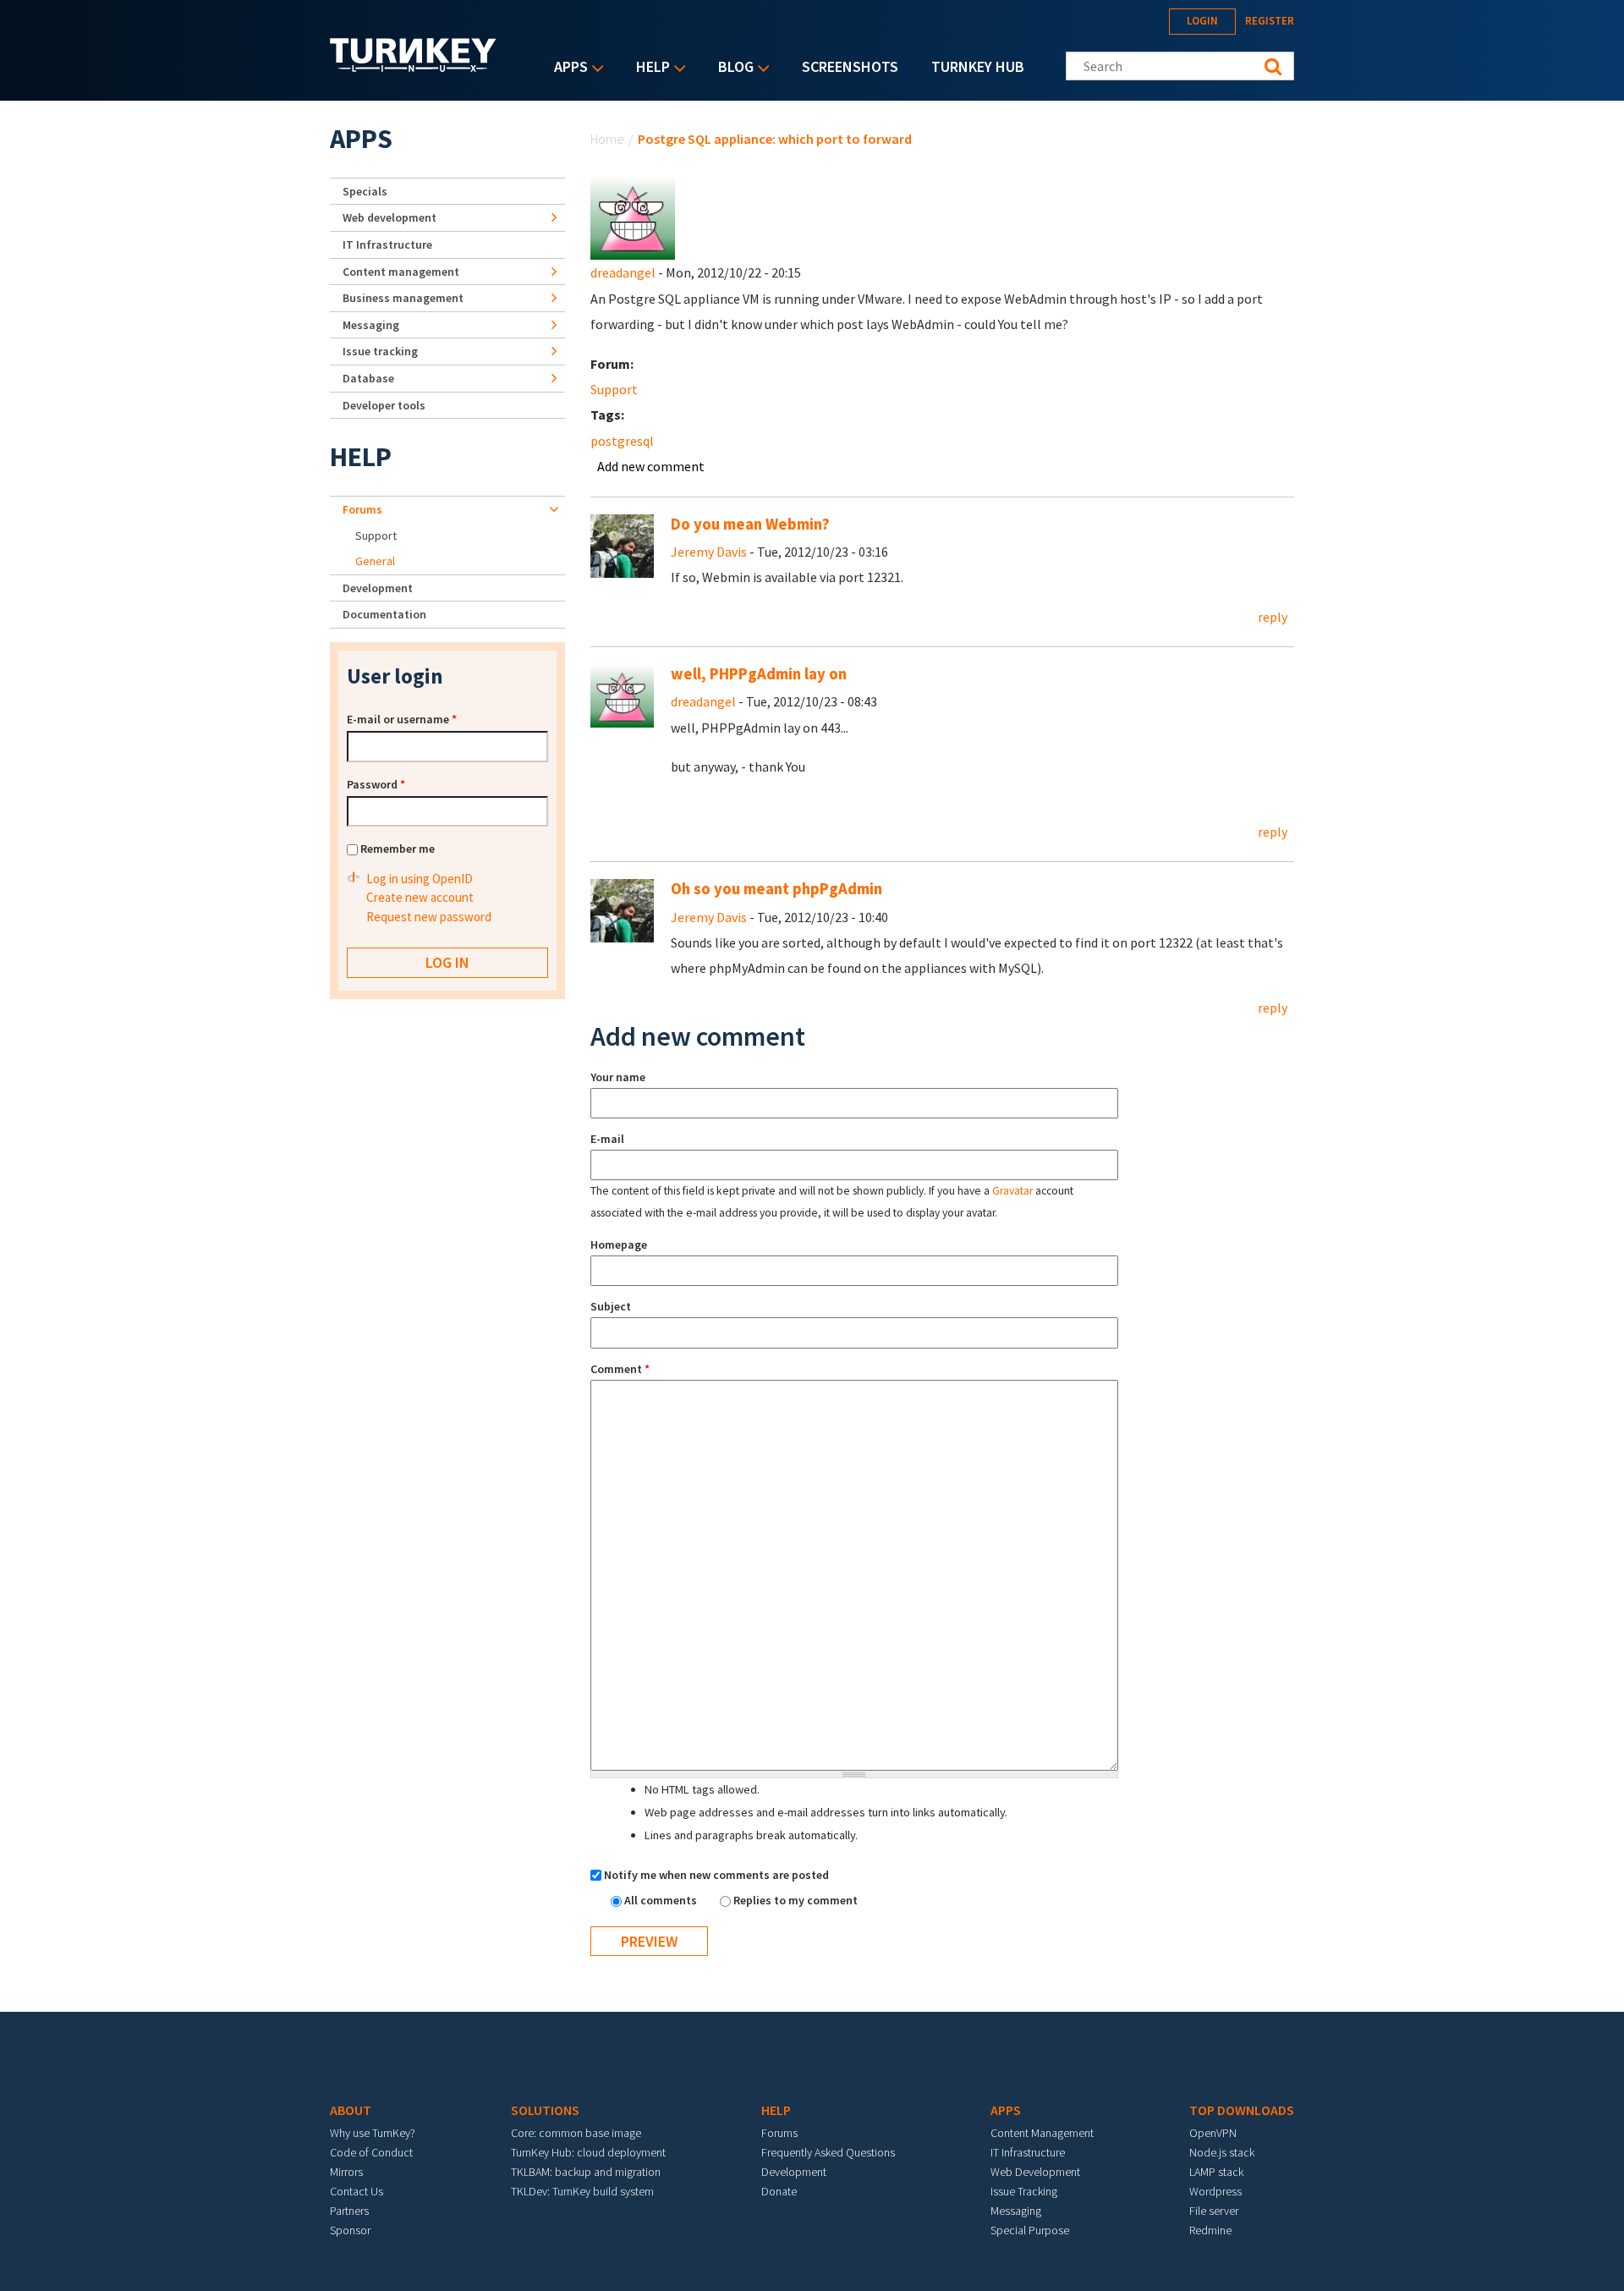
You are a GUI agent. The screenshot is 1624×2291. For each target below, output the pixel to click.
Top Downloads (1242, 2110)
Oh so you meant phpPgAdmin (776, 889)
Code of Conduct (371, 2152)
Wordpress (1215, 2191)
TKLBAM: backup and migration (586, 2172)
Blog (732, 68)
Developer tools (384, 405)
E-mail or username (402, 719)
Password (376, 784)
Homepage (619, 1244)
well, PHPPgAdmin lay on (759, 674)
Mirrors (346, 2172)
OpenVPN (1213, 2133)
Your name (618, 1077)
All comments (662, 1900)
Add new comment (651, 466)
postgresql (622, 441)
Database (368, 378)
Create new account (420, 897)
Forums (362, 509)
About (351, 2110)
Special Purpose (1030, 2230)
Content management (401, 272)
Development (378, 588)
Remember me (398, 849)
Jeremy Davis (709, 552)
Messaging (371, 325)
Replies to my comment (796, 1900)
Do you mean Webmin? (750, 524)
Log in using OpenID (420, 879)
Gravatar (1012, 1191)
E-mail (607, 1139)
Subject (611, 1306)
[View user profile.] (633, 216)
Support (614, 389)
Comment (620, 1369)
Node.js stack (1222, 2152)
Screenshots (850, 66)
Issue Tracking (1024, 2191)
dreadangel (623, 272)
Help (649, 68)
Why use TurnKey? (373, 2133)
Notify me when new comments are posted (716, 1875)
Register (1270, 21)
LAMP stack (1216, 2172)
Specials (365, 191)
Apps (567, 68)
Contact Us (357, 2191)
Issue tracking (380, 351)
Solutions (545, 2110)
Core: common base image (576, 2133)
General (375, 561)
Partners (349, 2211)
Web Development (1035, 2172)
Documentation (384, 614)
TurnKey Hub (978, 66)
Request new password (429, 917)
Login (1202, 21)
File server (1214, 2211)
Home (607, 139)
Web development (390, 217)
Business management (403, 298)
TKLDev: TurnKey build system (582, 2191)
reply (1273, 617)
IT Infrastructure (387, 244)
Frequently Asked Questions (828, 2152)
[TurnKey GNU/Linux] (413, 67)
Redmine (1210, 2230)
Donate (779, 2191)
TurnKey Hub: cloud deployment (588, 2152)
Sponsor (350, 2230)
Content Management (1042, 2133)
